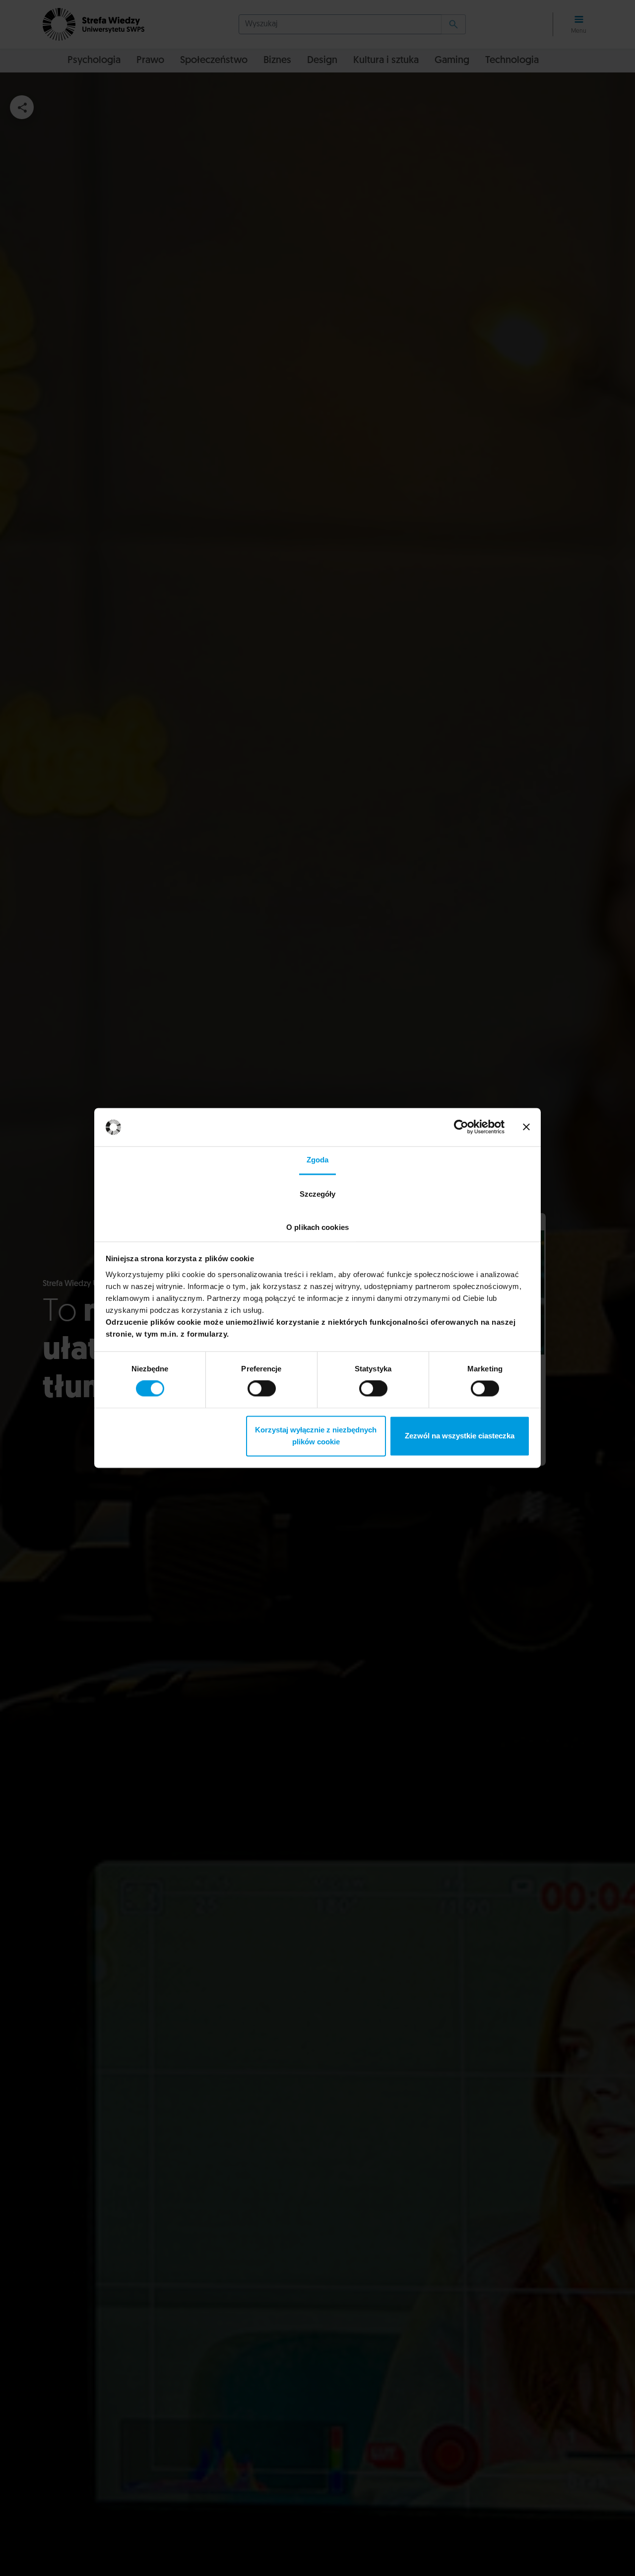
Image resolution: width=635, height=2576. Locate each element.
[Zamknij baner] (526, 1127)
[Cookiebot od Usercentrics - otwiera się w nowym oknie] (461, 1127)
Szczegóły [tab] (318, 1194)
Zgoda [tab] (318, 1160)
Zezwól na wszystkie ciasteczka (460, 1436)
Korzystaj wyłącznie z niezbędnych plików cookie (316, 1436)
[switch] (262, 1389)
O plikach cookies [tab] (317, 1227)
